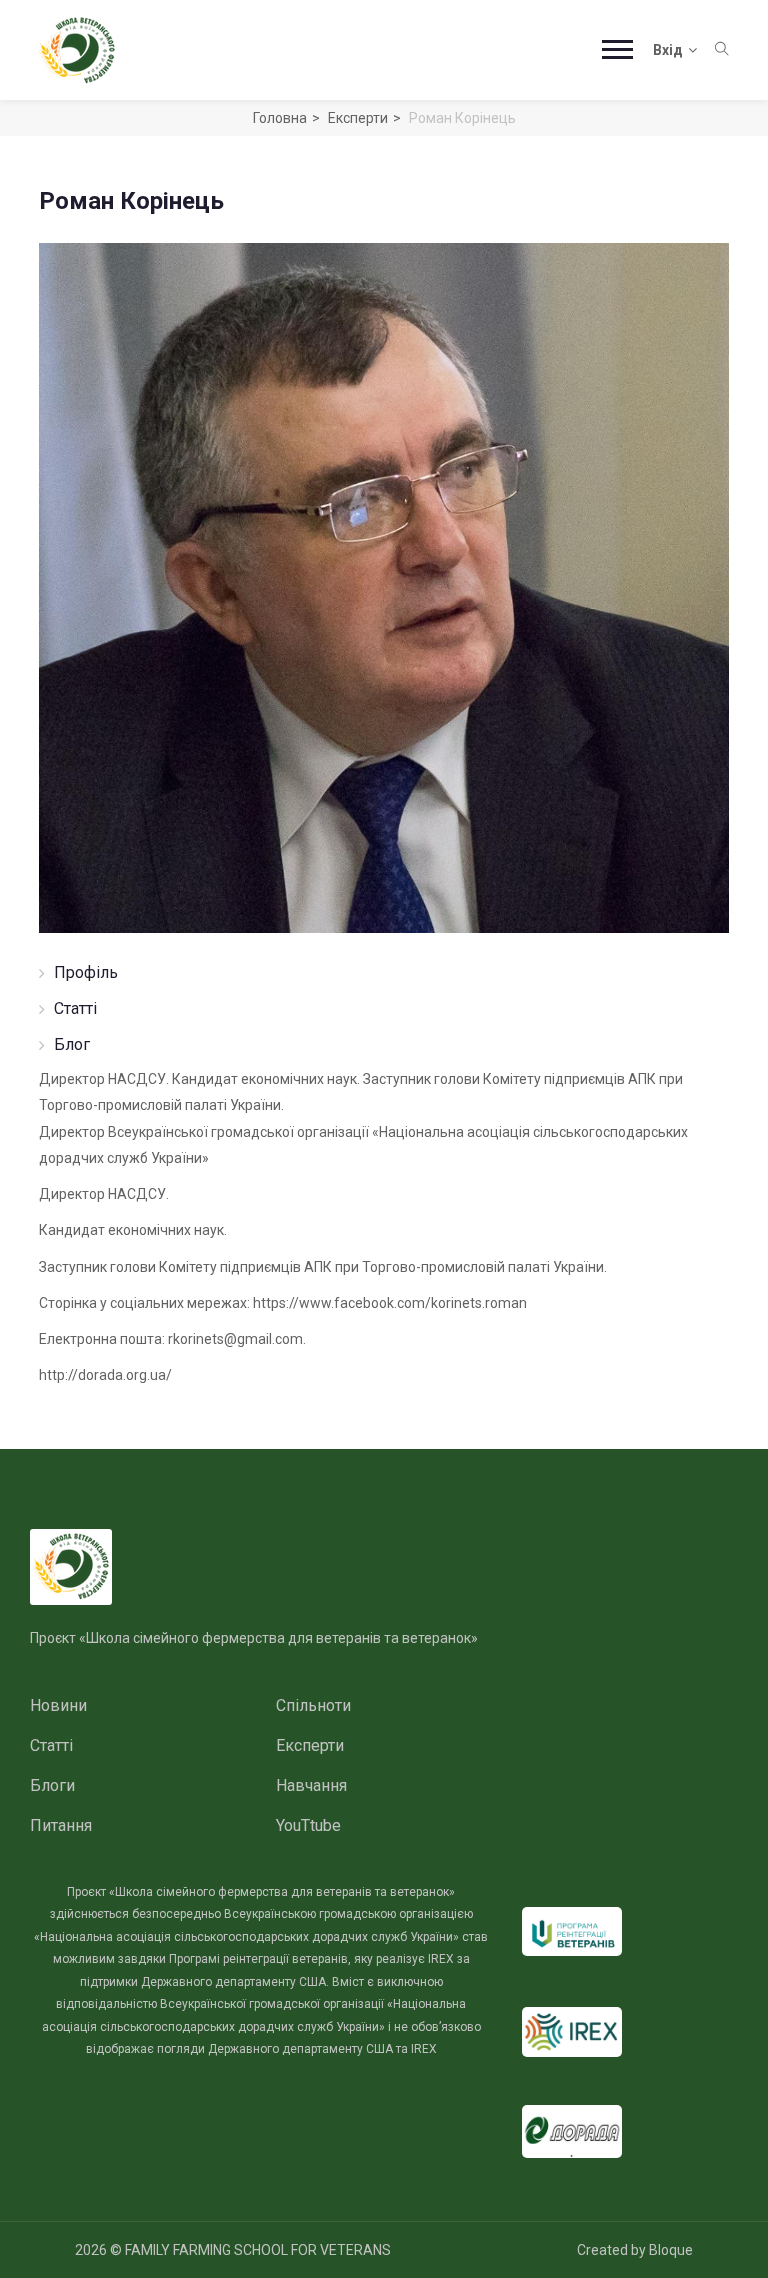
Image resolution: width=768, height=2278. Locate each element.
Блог (72, 1044)
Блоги (52, 1785)
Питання (61, 1825)
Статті (75, 1008)
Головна (280, 118)
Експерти (358, 118)
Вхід (668, 50)
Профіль (86, 972)
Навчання (311, 1785)
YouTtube (308, 1825)
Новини (58, 1705)
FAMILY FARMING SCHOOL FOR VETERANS (258, 2250)
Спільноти (313, 1705)
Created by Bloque (635, 2250)
